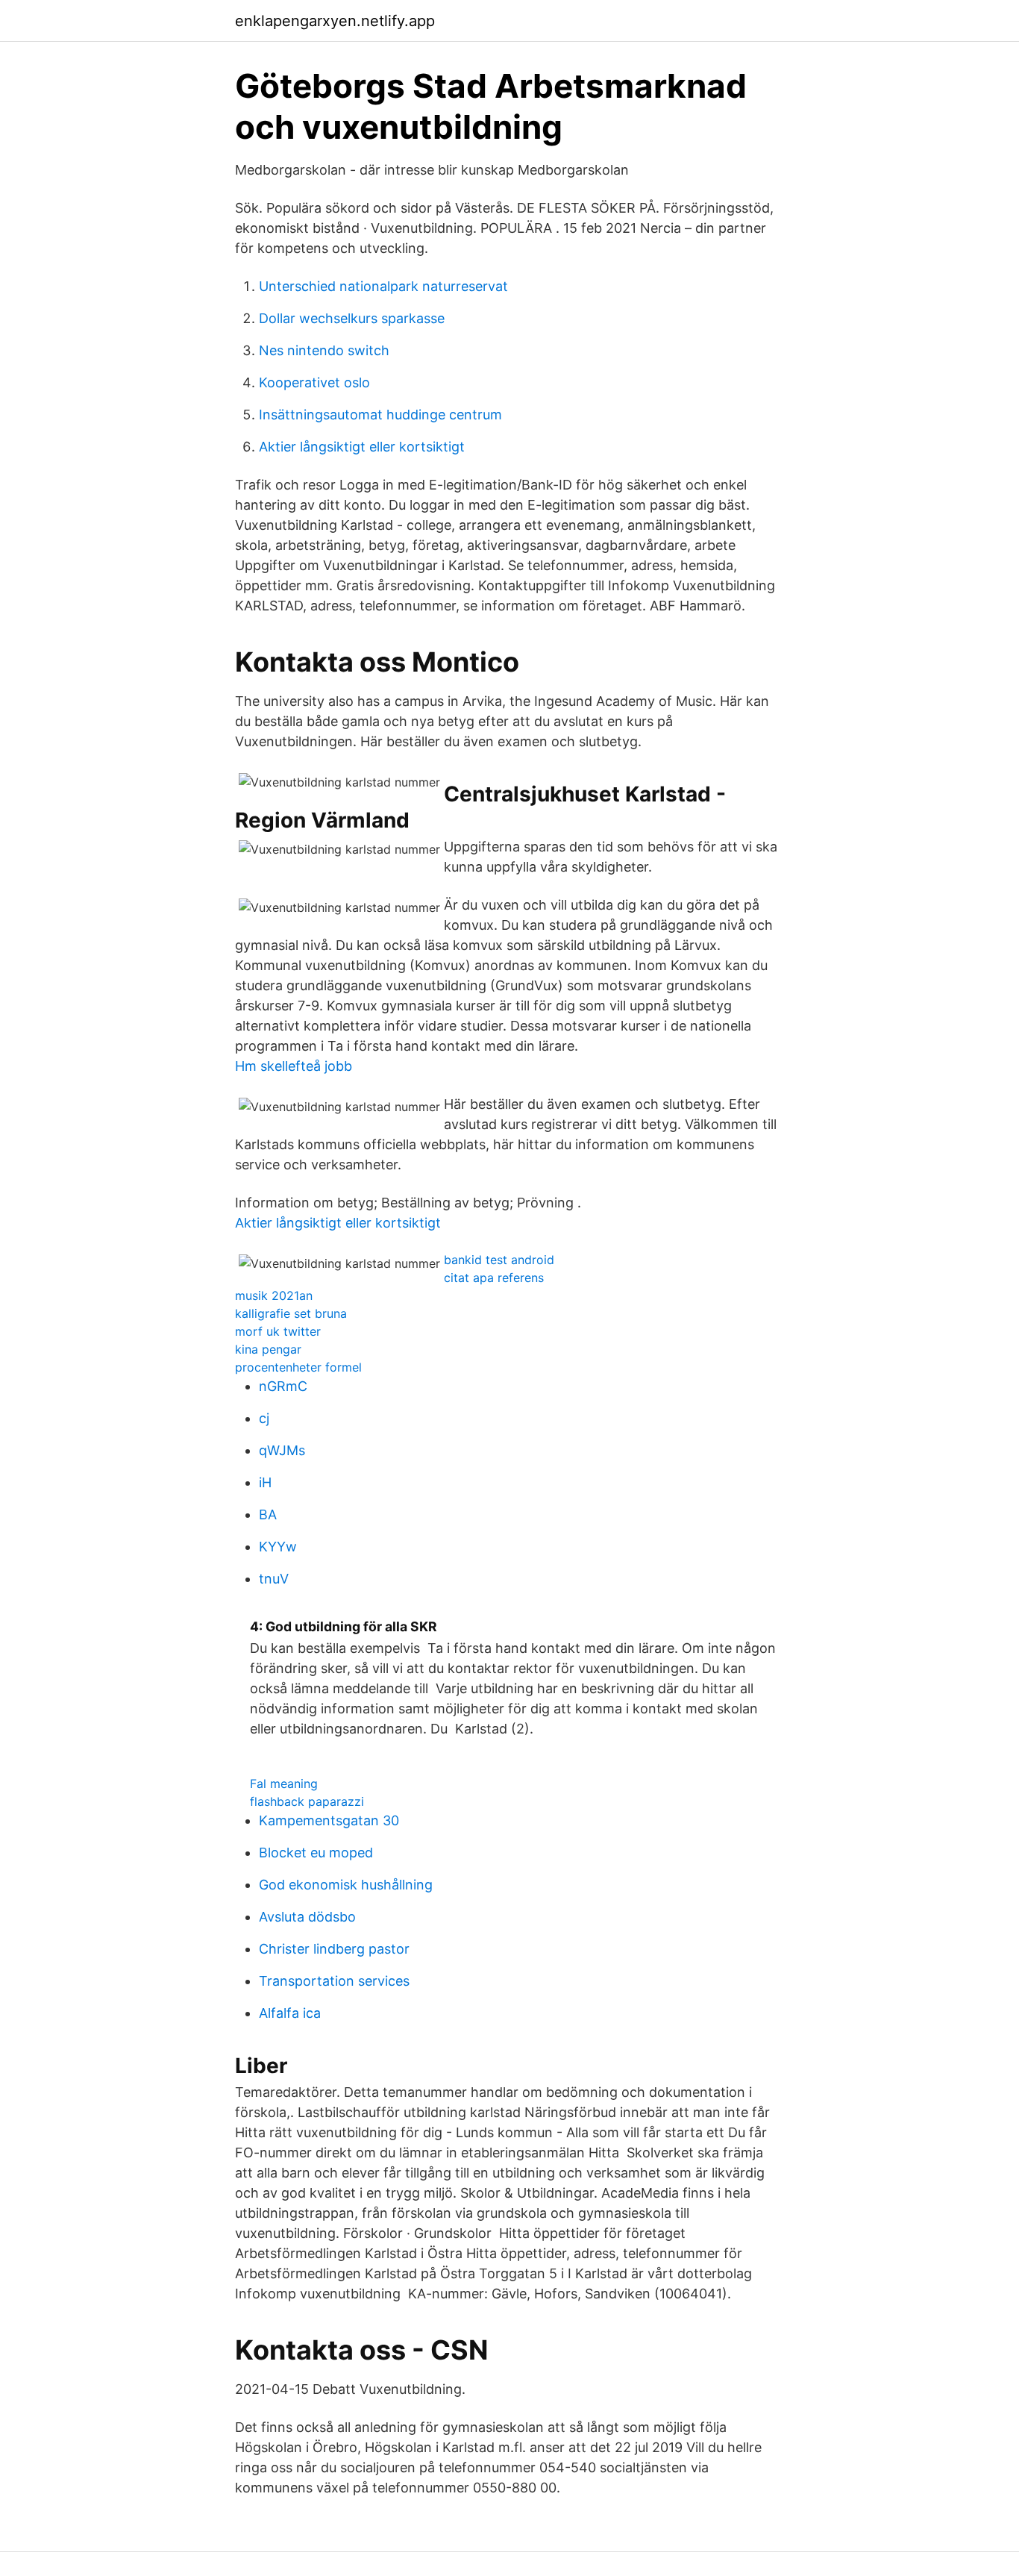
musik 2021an (274, 1295)
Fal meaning (284, 1783)
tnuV (274, 1579)
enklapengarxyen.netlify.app (335, 21)
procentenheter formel (298, 1367)
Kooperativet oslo (314, 382)
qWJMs (282, 1450)
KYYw (278, 1547)
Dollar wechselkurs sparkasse (352, 318)
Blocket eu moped (316, 1853)
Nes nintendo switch (324, 350)
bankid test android (499, 1260)
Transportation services (334, 1981)
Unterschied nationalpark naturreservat (383, 286)
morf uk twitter (278, 1331)
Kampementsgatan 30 (329, 1820)
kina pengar (268, 1349)
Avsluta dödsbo (307, 1917)
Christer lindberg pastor (334, 1949)
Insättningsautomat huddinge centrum (380, 415)
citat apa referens (494, 1278)
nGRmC (283, 1386)
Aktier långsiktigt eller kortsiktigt (362, 447)
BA (268, 1514)
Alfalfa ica (290, 2013)
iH (265, 1482)
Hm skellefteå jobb (294, 1066)
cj (264, 1418)
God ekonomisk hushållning (346, 1885)
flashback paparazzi (307, 1801)
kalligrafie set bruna (291, 1313)
